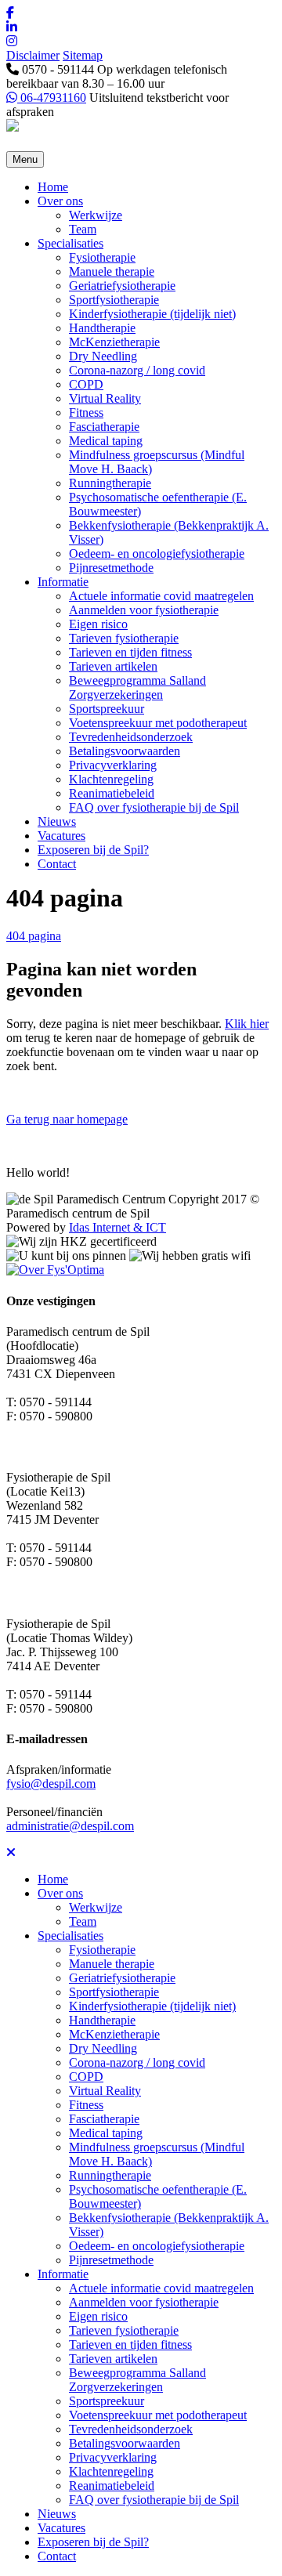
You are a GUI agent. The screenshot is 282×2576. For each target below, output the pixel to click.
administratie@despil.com (70, 1826)
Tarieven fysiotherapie (124, 638)
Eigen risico (98, 624)
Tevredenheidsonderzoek (131, 737)
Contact (57, 864)
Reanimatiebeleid (112, 793)
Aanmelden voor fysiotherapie (144, 610)
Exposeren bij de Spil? (93, 850)
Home (53, 187)
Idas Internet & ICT (117, 1227)
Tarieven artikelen (113, 666)
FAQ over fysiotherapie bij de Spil (154, 807)
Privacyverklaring (113, 765)
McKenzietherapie (114, 342)
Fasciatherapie (104, 427)
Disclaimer (33, 55)
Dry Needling (103, 356)
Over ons (60, 201)
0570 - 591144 (56, 69)
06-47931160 (52, 98)
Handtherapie (102, 328)
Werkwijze (96, 215)
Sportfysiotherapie (114, 300)
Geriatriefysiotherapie (122, 286)
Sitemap (83, 55)
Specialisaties (70, 243)
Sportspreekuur (107, 709)
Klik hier (247, 1024)
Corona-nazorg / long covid (137, 370)
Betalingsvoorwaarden (125, 751)
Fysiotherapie (102, 257)
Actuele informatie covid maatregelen (161, 596)
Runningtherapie (110, 483)
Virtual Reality (105, 398)
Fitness (86, 412)
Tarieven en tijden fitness (130, 652)
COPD (86, 384)
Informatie (63, 582)
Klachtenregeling (111, 779)
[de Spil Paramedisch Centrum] (13, 127)
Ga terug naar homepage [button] (67, 1119)
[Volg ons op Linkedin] (141, 27)
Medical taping (106, 441)
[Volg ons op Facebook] (141, 13)
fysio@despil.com (51, 1784)
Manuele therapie (112, 271)
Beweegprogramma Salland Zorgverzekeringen (137, 687)
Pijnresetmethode (111, 568)
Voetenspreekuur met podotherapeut (158, 723)
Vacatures (61, 836)
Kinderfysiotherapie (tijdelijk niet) (152, 314)
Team (83, 229)
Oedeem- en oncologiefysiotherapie (157, 554)
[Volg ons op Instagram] (141, 42)
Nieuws (57, 821)
